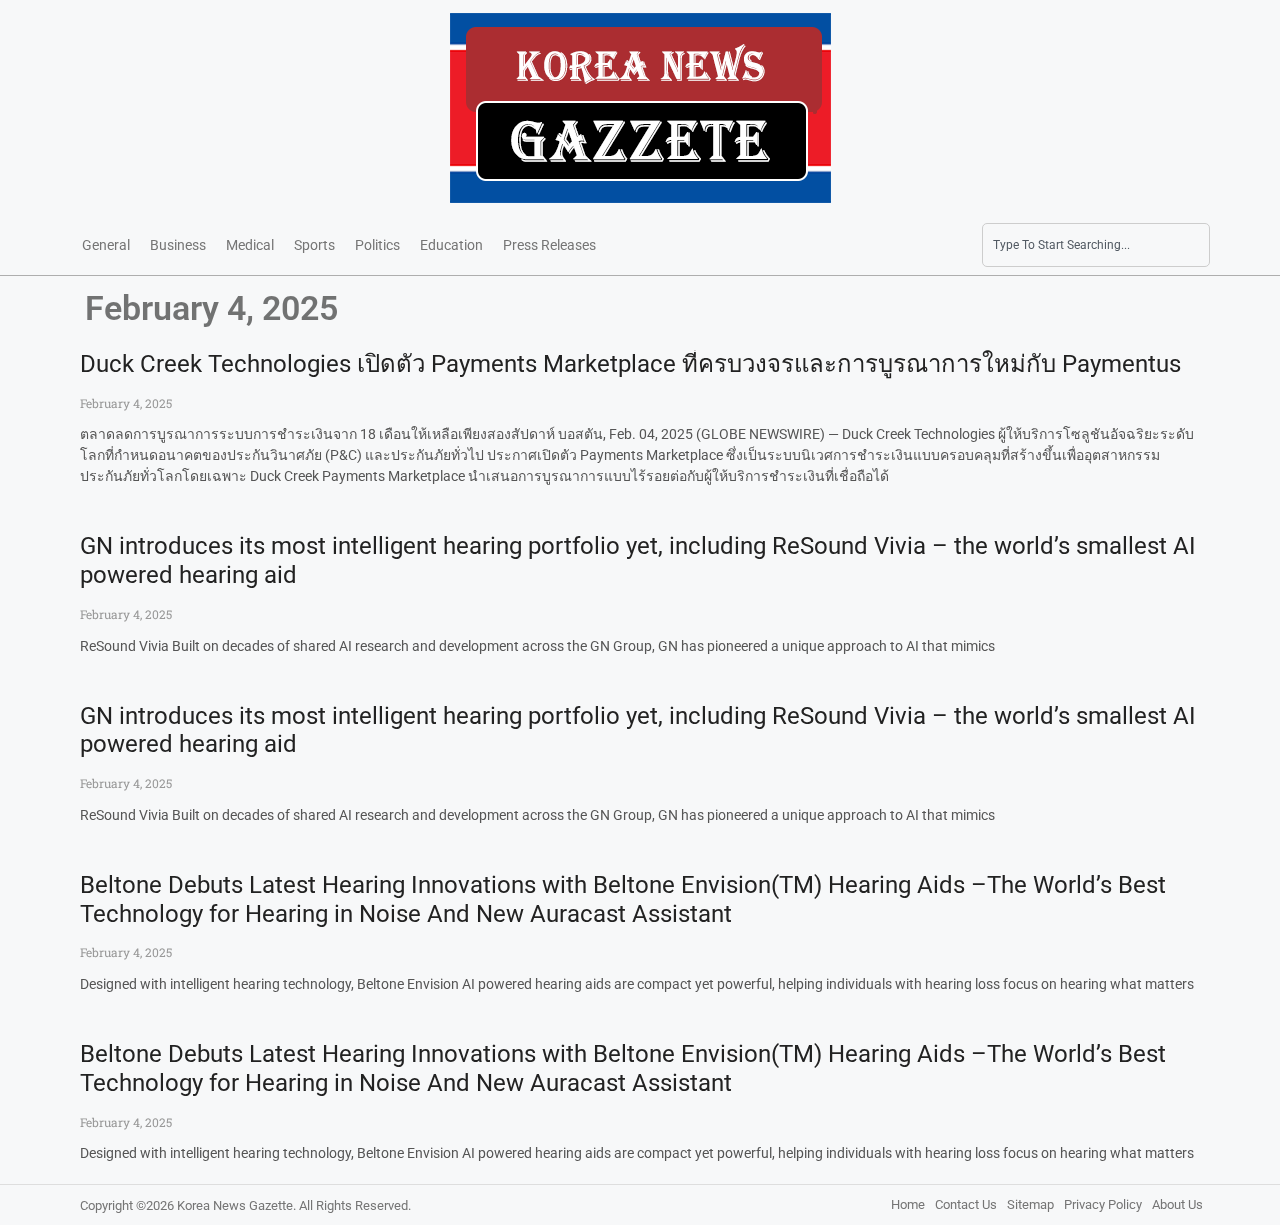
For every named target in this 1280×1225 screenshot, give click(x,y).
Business (178, 245)
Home (908, 1204)
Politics (377, 245)
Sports (314, 245)
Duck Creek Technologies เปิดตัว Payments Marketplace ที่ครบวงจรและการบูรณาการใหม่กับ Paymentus (630, 364)
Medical (250, 245)
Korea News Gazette (235, 1205)
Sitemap (1030, 1204)
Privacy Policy (1103, 1204)
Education (451, 245)
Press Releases (549, 245)
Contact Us (966, 1204)
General (106, 245)
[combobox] (1096, 245)
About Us (1177, 1204)
